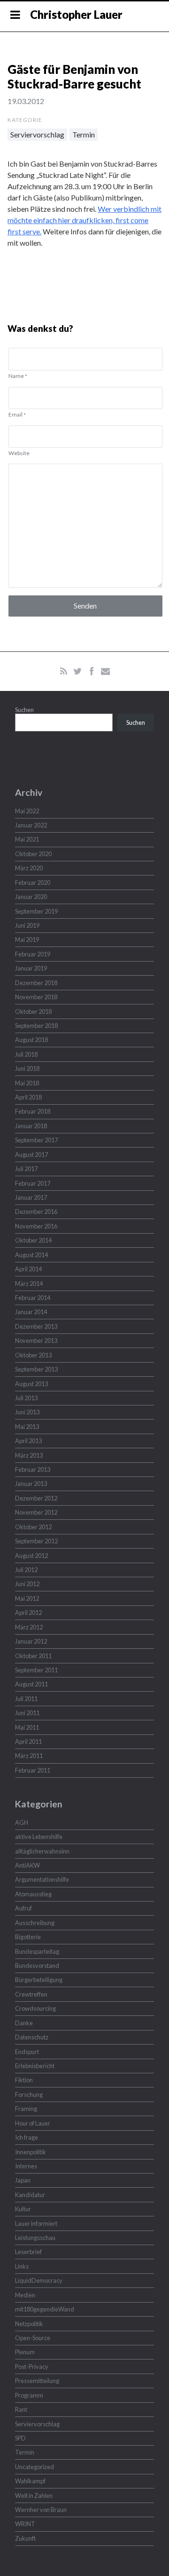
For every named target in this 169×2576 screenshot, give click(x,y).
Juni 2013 (27, 1412)
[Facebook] (92, 671)
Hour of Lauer (33, 2123)
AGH (22, 1822)
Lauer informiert (36, 2223)
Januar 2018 (31, 1126)
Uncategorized (35, 2467)
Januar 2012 (31, 1641)
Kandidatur (30, 2195)
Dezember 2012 (36, 1498)
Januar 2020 (31, 897)
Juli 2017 (26, 1169)
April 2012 (28, 1613)
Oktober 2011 (33, 1656)
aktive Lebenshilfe (39, 1837)
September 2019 (36, 911)
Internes (26, 2166)
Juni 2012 (27, 1584)
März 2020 (29, 868)
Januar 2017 (31, 1197)
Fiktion (24, 2080)
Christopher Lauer (76, 14)
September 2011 (36, 1670)
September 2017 (36, 1140)
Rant (21, 2409)
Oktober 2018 (33, 1011)
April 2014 (28, 1269)
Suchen (24, 710)
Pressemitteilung (37, 2381)
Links (22, 2266)
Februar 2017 (33, 1183)
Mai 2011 (27, 1727)
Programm (29, 2395)
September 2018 (36, 1026)
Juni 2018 (27, 1068)
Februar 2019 (33, 954)
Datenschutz (32, 2037)
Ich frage (27, 2137)
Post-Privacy (32, 2367)
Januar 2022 (31, 825)
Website (19, 453)
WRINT (25, 2524)
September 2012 (36, 1541)
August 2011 (31, 1684)
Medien (25, 2295)
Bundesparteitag (37, 1951)
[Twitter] (78, 671)
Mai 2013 (27, 1427)
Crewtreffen (31, 1994)
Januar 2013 (31, 1484)
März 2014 (29, 1284)
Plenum (25, 2352)
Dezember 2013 (36, 1326)
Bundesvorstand (37, 1966)
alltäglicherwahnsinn (42, 1851)
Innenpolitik (31, 2152)
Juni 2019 (27, 925)
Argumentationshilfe (42, 1879)
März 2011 (29, 1756)
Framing (26, 2109)
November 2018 (36, 997)
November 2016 (36, 1226)
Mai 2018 (27, 1083)
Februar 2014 (33, 1298)
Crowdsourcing (35, 2008)
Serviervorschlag (37, 134)
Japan (23, 2180)
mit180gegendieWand (45, 2309)
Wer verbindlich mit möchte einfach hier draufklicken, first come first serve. (84, 220)
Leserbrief (28, 2252)
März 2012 (29, 1627)
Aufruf (23, 1908)
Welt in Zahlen (34, 2496)
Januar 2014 (31, 1312)
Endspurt (27, 2052)
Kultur (23, 2209)
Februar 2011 (33, 1770)
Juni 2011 (27, 1713)
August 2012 (31, 1556)
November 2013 (36, 1340)
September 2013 (36, 1369)
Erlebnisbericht (35, 2066)
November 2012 (36, 1512)
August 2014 (31, 1255)
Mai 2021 (27, 839)
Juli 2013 (26, 1398)
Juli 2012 (26, 1570)
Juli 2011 (26, 1699)
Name (18, 376)
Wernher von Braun (41, 2510)
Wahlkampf (30, 2481)
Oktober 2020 (33, 854)
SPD (20, 2438)
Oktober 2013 (33, 1355)
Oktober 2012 (33, 1527)
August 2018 (31, 1040)
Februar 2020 (33, 883)
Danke (24, 2023)
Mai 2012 (27, 1598)
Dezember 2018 (36, 983)
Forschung (29, 2095)
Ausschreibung (35, 1923)
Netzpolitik (29, 2324)
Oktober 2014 (33, 1240)
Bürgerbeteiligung (39, 1980)
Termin (84, 134)
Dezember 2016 (36, 1212)
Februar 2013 (33, 1469)
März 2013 (29, 1455)
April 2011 (28, 1741)
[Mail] (105, 671)
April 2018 (28, 1097)
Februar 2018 (33, 1111)
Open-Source (33, 2338)
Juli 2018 (26, 1054)
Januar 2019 (31, 968)
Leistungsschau (35, 2238)
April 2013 (28, 1441)
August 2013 (31, 1384)
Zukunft (25, 2538)
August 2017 (31, 1155)
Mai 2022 (27, 811)
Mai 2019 (27, 939)
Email (17, 414)
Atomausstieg (33, 1894)
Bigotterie (28, 1937)
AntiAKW (27, 1865)
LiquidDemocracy (39, 2280)
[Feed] (64, 671)
